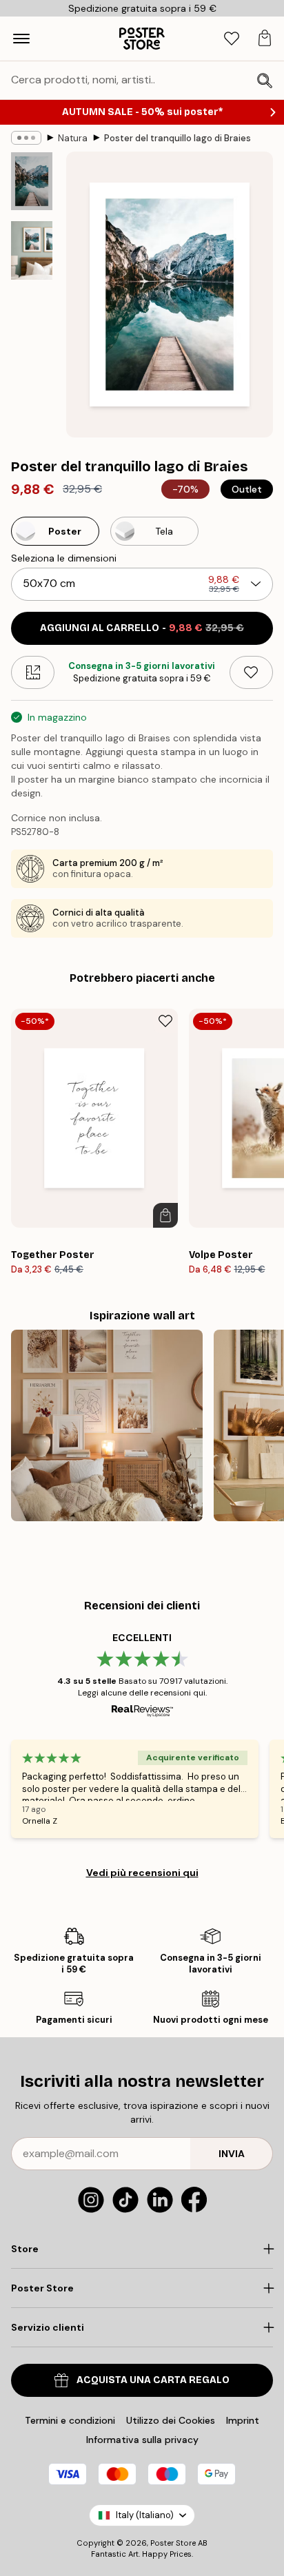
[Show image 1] (32, 181)
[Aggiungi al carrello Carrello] (165, 1215)
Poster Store (173, 2543)
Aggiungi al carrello (142, 628)
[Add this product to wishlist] (251, 672)
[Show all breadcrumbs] (26, 138)
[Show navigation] (21, 39)
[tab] (232, 39)
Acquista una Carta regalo (153, 2380)
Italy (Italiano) (145, 2515)
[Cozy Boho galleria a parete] (107, 1425)
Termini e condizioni (70, 2420)
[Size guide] (33, 672)
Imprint (243, 2420)
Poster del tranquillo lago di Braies (177, 138)
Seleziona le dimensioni (64, 558)
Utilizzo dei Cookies (171, 2420)
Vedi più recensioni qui (142, 1873)
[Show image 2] (32, 250)
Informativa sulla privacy (142, 2440)
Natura (73, 138)
